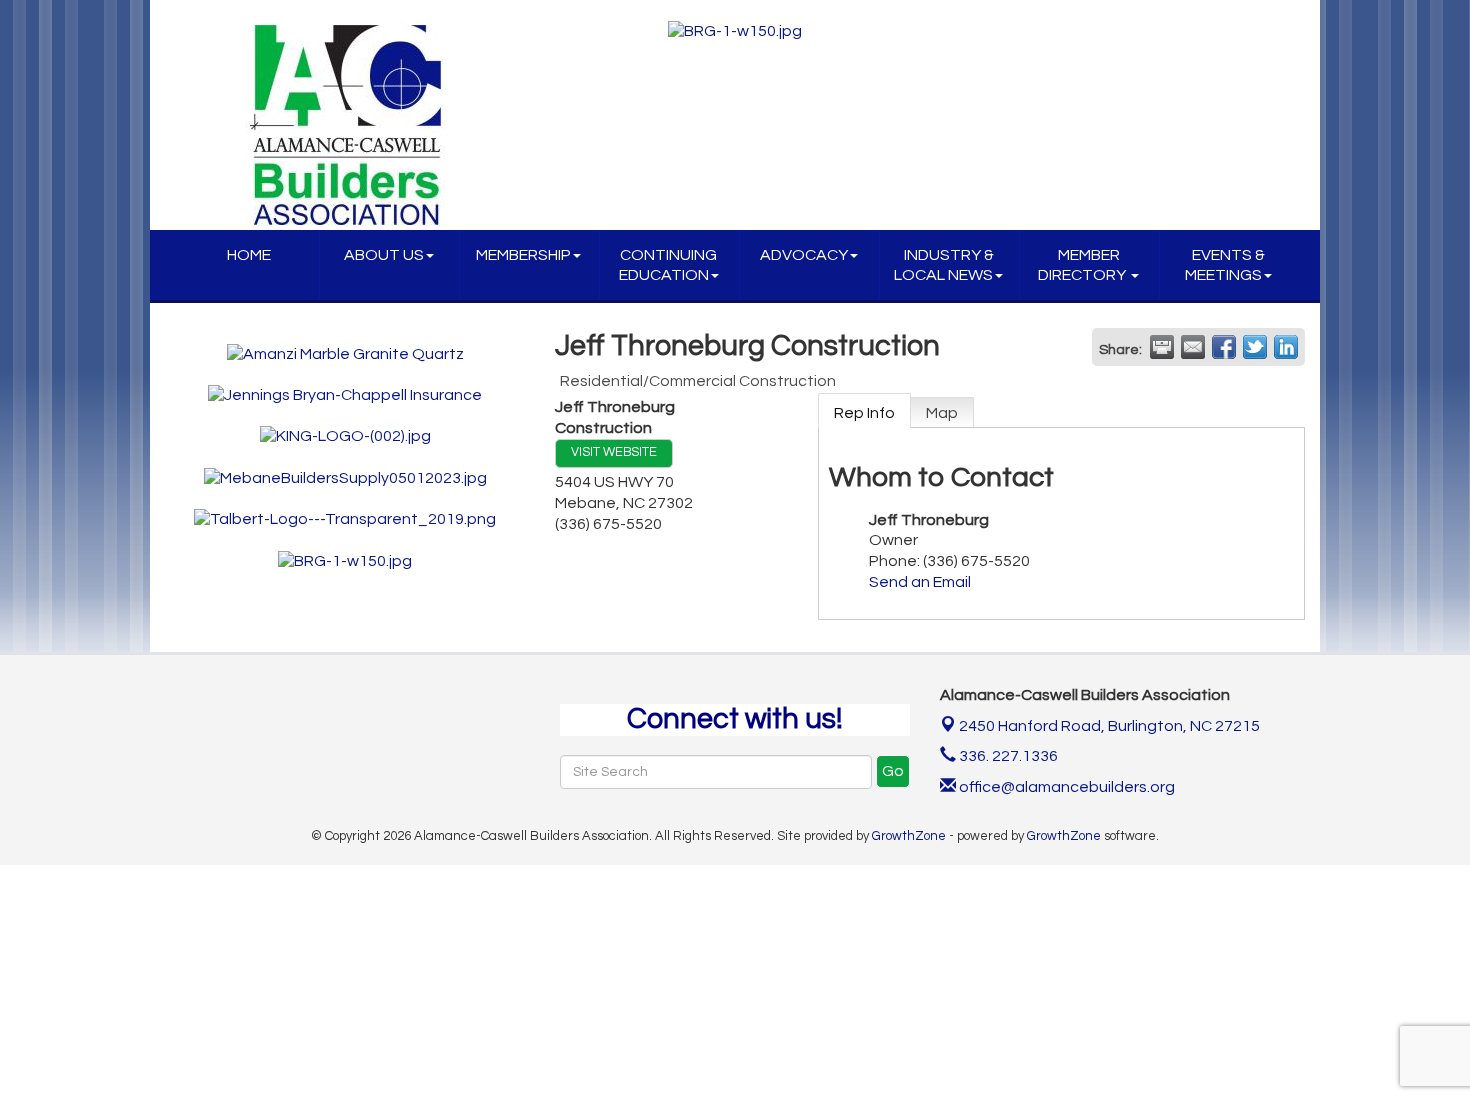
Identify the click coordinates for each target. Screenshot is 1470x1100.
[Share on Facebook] (1224, 347)
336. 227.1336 (1007, 756)
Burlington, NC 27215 (1109, 726)
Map (942, 413)
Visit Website (614, 452)
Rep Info (864, 413)
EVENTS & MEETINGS (1225, 265)
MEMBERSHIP (523, 255)
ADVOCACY (804, 255)
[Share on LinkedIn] (1286, 347)
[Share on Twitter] (1255, 347)
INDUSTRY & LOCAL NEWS (944, 265)
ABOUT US (384, 255)
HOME (249, 255)
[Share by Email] (1193, 347)
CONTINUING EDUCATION (668, 265)
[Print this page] (1162, 347)
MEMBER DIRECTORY (1083, 265)
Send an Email (920, 582)
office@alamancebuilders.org (1065, 787)
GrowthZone (909, 836)
